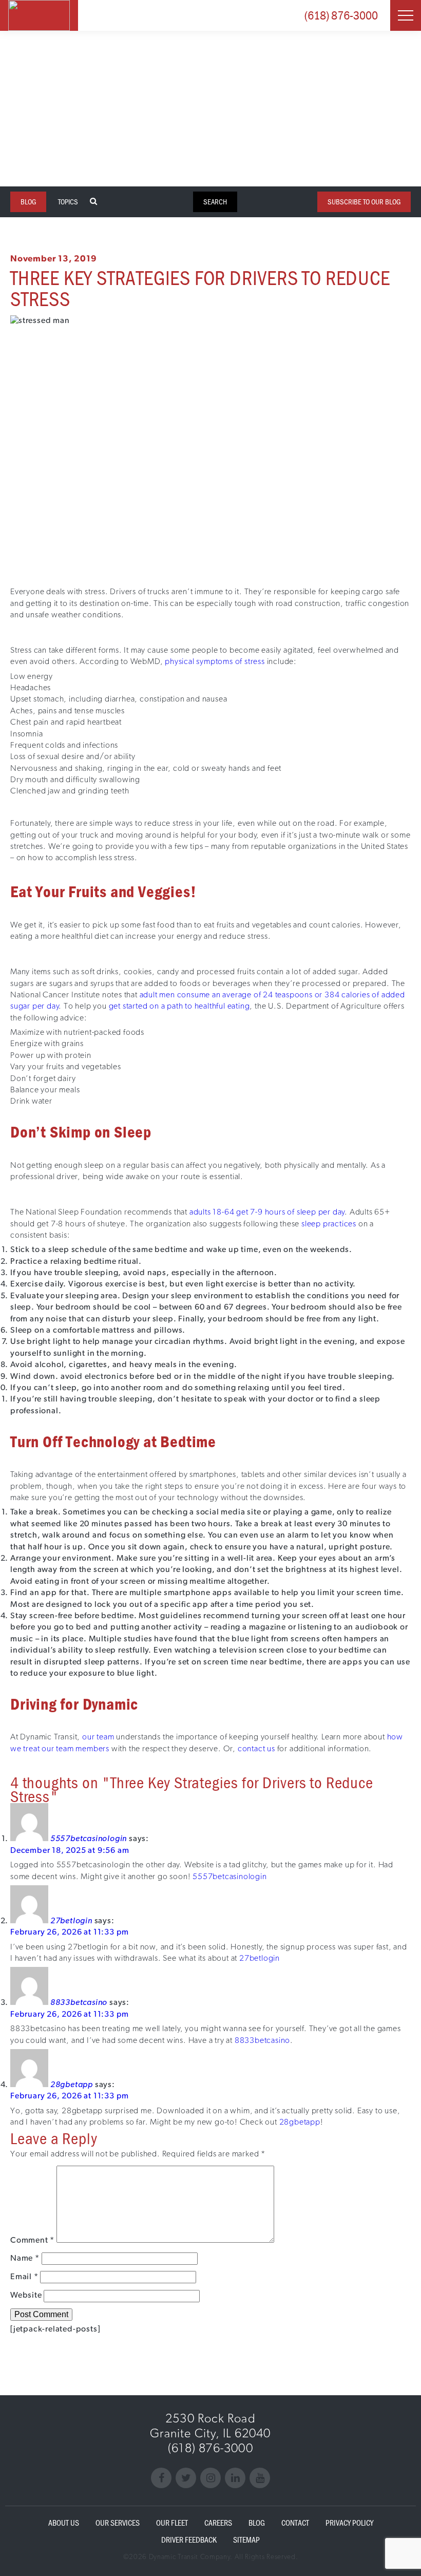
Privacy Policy (349, 2523)
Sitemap (246, 2540)
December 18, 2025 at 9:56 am (70, 1850)
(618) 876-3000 (341, 15)
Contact (295, 2523)
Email (24, 2276)
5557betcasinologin (89, 1838)
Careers (218, 2523)
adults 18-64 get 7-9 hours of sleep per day (267, 1212)
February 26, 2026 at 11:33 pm (70, 1932)
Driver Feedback (189, 2540)
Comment (32, 2240)
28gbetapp (72, 2084)
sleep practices (329, 1224)
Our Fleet (172, 2523)
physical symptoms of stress (215, 661)
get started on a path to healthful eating (179, 1006)
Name (25, 2258)
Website (26, 2295)
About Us (64, 2523)
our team (98, 1737)
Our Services (118, 2523)
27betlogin (71, 1920)
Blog (257, 2523)
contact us (256, 1748)
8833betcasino (79, 2002)
